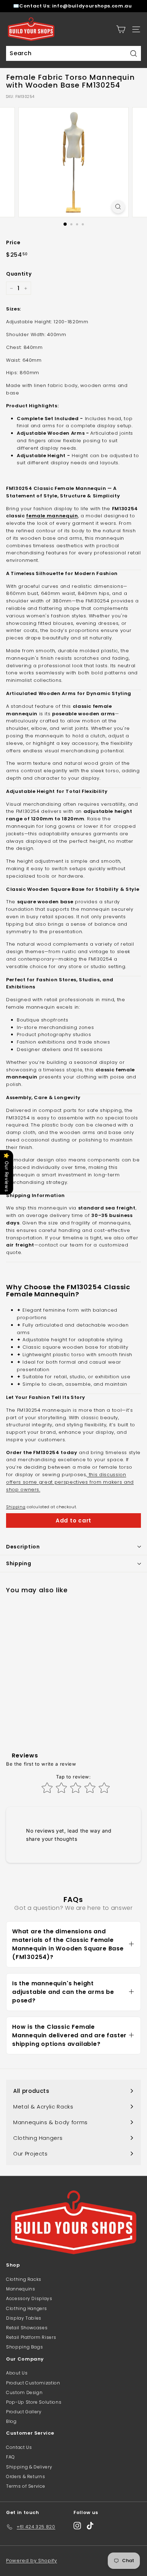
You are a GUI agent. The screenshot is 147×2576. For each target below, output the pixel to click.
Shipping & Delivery (29, 2467)
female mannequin (52, 516)
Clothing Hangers (26, 2308)
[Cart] (121, 29)
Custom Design (24, 2392)
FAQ (11, 2457)
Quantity (19, 274)
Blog (11, 2421)
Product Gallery (24, 2412)
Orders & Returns (26, 2476)
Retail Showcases (27, 2328)
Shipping (16, 1507)
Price (13, 242)
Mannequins (21, 2289)
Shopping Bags (24, 2347)
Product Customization (33, 2383)
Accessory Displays (29, 2298)
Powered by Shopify (32, 2561)
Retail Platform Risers (31, 2337)
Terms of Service (26, 2486)
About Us (17, 2373)
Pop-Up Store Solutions (34, 2402)
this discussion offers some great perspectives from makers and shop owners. (70, 1482)
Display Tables (24, 2318)
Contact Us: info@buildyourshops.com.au (76, 6)
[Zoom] (118, 207)
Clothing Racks (24, 2279)
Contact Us (19, 2447)
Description (23, 1547)
